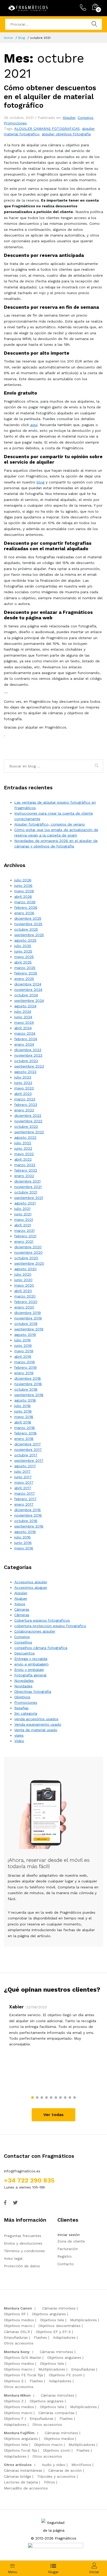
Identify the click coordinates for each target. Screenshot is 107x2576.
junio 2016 (23, 1543)
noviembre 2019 (28, 1318)
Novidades (23, 1686)
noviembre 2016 (28, 1515)
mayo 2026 (24, 891)
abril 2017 (23, 1488)
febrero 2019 (25, 1367)
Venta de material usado (36, 1730)
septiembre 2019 (29, 1329)
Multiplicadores (83, 2320)
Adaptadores (64, 2337)
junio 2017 (23, 1477)
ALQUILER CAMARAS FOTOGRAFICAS (47, 129)
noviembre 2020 (28, 1252)
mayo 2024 (24, 1022)
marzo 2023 (25, 1099)
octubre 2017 (26, 1455)
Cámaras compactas (56, 2413)
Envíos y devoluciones (23, 2243)
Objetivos (22, 1697)
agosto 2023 (25, 1072)
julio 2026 (23, 880)
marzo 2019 (25, 1362)
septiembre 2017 (29, 1460)
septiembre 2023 (29, 1066)
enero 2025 (24, 979)
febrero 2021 (25, 1236)
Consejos (85, 118)
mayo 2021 (24, 1220)
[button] (32, 2098)
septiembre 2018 (29, 1395)
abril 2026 (23, 896)
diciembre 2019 (28, 1313)
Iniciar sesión (69, 2235)
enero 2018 (24, 1439)
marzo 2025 (25, 968)
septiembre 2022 (29, 1132)
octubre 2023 (26, 1061)
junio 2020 (23, 1280)
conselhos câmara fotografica (41, 1648)
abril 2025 (23, 962)
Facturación (68, 2249)
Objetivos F (14, 2419)
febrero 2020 (26, 1302)
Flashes (40, 2337)
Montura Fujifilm (19, 2433)
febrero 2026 (26, 907)
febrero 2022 (26, 1170)
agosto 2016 (25, 1532)
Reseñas (21, 1708)
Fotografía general (30, 1675)
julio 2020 (23, 1274)
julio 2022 (23, 1143)
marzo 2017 (25, 1493)
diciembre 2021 (27, 1181)
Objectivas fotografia (33, 1692)
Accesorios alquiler (31, 1582)
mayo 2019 (24, 1351)
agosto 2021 (25, 1203)
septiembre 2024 (29, 1001)
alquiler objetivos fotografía (66, 134)
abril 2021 (23, 1225)
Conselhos (23, 1642)
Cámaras (22, 1609)
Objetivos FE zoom (66, 2375)
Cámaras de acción (65, 2470)
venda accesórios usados (36, 1719)
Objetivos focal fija (20, 2450)
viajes (19, 1735)
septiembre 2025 (29, 935)
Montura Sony (17, 2352)
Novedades (24, 1681)
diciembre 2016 (28, 1510)
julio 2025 (23, 946)
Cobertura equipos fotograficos (42, 1620)
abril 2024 (23, 1028)
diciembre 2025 (28, 918)
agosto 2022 (25, 1137)
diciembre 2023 (28, 1050)
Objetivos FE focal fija (23, 2375)
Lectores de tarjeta (21, 2482)
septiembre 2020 (29, 1263)
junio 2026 (23, 886)
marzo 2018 (25, 1428)
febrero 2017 (25, 1499)
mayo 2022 (24, 1154)
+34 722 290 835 (29, 2180)
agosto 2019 (25, 1335)
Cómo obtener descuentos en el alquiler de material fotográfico (50, 96)
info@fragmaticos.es (22, 2171)
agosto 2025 (25, 940)
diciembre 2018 (28, 1378)
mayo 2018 (24, 1417)
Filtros (49, 2482)
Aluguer (21, 1598)
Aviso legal (13, 2258)
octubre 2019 (26, 1324)
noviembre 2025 (28, 924)
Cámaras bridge (18, 2476)
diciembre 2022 (28, 1116)
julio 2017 (22, 1471)
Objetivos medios (19, 2320)
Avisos (20, 1604)
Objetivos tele (52, 2320)
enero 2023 (24, 1110)
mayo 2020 (24, 1285)
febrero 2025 (26, 973)
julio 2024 (23, 1011)
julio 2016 (22, 1537)
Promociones (15, 123)
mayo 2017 (24, 1482)
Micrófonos (81, 2465)
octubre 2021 (26, 1192)
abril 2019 (23, 1356)
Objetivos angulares (49, 2314)
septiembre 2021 (29, 1198)
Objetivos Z (14, 2401)
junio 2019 (23, 1345)
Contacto (66, 2264)
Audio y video (54, 2465)
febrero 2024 (26, 1039)
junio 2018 (23, 1411)
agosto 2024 (25, 1006)
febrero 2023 (26, 1105)
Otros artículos (18, 2465)
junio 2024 (23, 1017)
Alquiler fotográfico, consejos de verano (50, 824)
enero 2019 (24, 1373)
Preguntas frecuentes (23, 2236)
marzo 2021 (24, 1231)
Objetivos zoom (57, 2450)
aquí (34, 425)
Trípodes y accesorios (56, 2476)
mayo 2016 (24, 1548)
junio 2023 (23, 1083)
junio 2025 (23, 951)
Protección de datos (22, 2266)
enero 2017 (24, 1504)
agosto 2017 (25, 1466)
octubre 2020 (26, 1258)
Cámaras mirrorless (59, 2308)
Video (19, 1741)
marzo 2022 (25, 1165)
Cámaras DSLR (17, 2332)
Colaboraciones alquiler (35, 1631)
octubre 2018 (26, 1389)
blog (41, 482)
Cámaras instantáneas (23, 2470)
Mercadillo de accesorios (26, 2488)
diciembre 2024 (28, 984)
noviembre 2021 (28, 1187)
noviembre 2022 (28, 1121)
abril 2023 (23, 1094)
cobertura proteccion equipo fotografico (50, 1626)
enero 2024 (24, 1044)
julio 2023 (23, 1077)
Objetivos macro (18, 2326)
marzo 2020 (25, 1296)
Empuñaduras (16, 2337)
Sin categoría (26, 1713)
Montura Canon (18, 2308)
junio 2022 (23, 1148)
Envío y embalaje (29, 1670)
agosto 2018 (25, 1400)
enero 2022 (24, 1176)
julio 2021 (22, 1209)
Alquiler (69, 118)
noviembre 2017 (28, 1450)
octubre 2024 (26, 995)
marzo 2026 (25, 902)
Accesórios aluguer (31, 1587)
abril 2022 (23, 1159)
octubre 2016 (26, 1521)
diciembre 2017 (28, 1444)
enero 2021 (24, 1241)
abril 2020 (23, 1291)
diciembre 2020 (28, 1247)
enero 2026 (24, 913)
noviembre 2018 (28, 1384)
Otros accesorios (19, 2343)
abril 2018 (23, 1422)
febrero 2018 (25, 1433)
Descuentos (25, 1653)
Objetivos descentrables (59, 2326)
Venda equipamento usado (38, 1724)
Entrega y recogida (31, 1659)
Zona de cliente (71, 2241)
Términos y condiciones (24, 2251)
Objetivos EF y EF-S (53, 2332)
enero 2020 (24, 1307)
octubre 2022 (26, 1126)
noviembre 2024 (28, 990)
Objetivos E (14, 2381)
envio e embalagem (31, 1664)
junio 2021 (23, 1214)
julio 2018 (22, 1406)
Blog (22, 38)
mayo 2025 (24, 957)
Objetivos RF (15, 2314)
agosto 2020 (25, 1269)
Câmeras (22, 1615)
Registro (65, 2256)
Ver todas (53, 2115)
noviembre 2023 (28, 1055)
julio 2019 (22, 1340)
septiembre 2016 (29, 1526)
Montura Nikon (17, 2395)
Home (8, 38)
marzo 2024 (25, 1033)
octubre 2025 (26, 929)
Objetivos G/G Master (23, 2357)
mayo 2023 (24, 1088)
